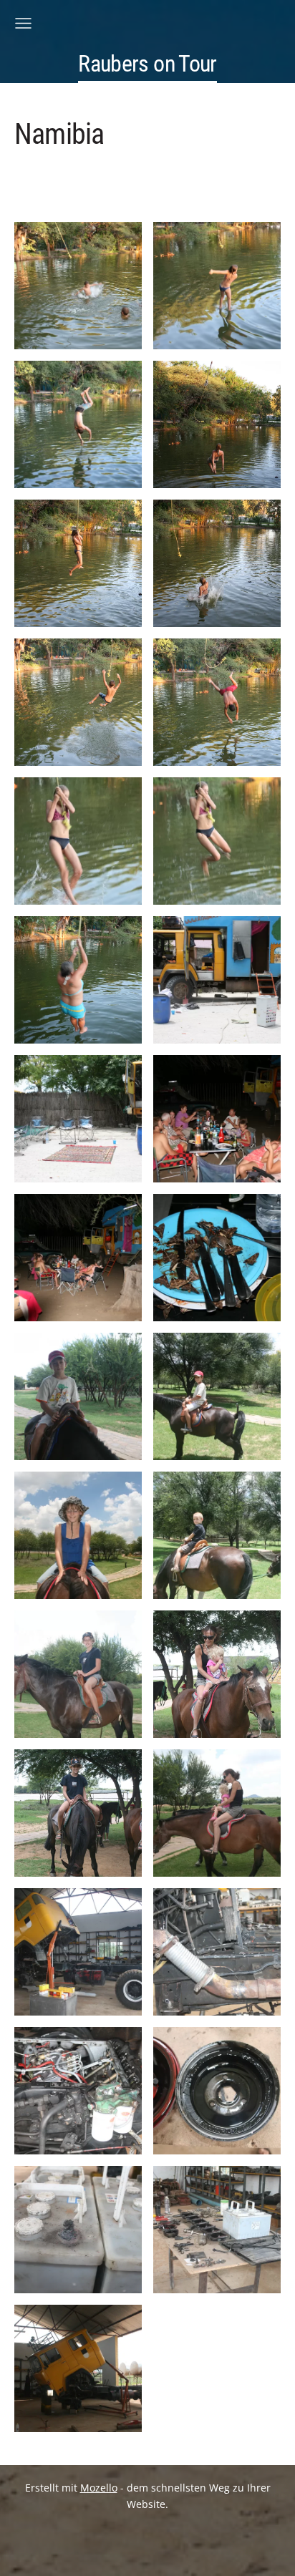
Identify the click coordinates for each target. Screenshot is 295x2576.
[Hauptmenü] (23, 23)
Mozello (99, 2488)
